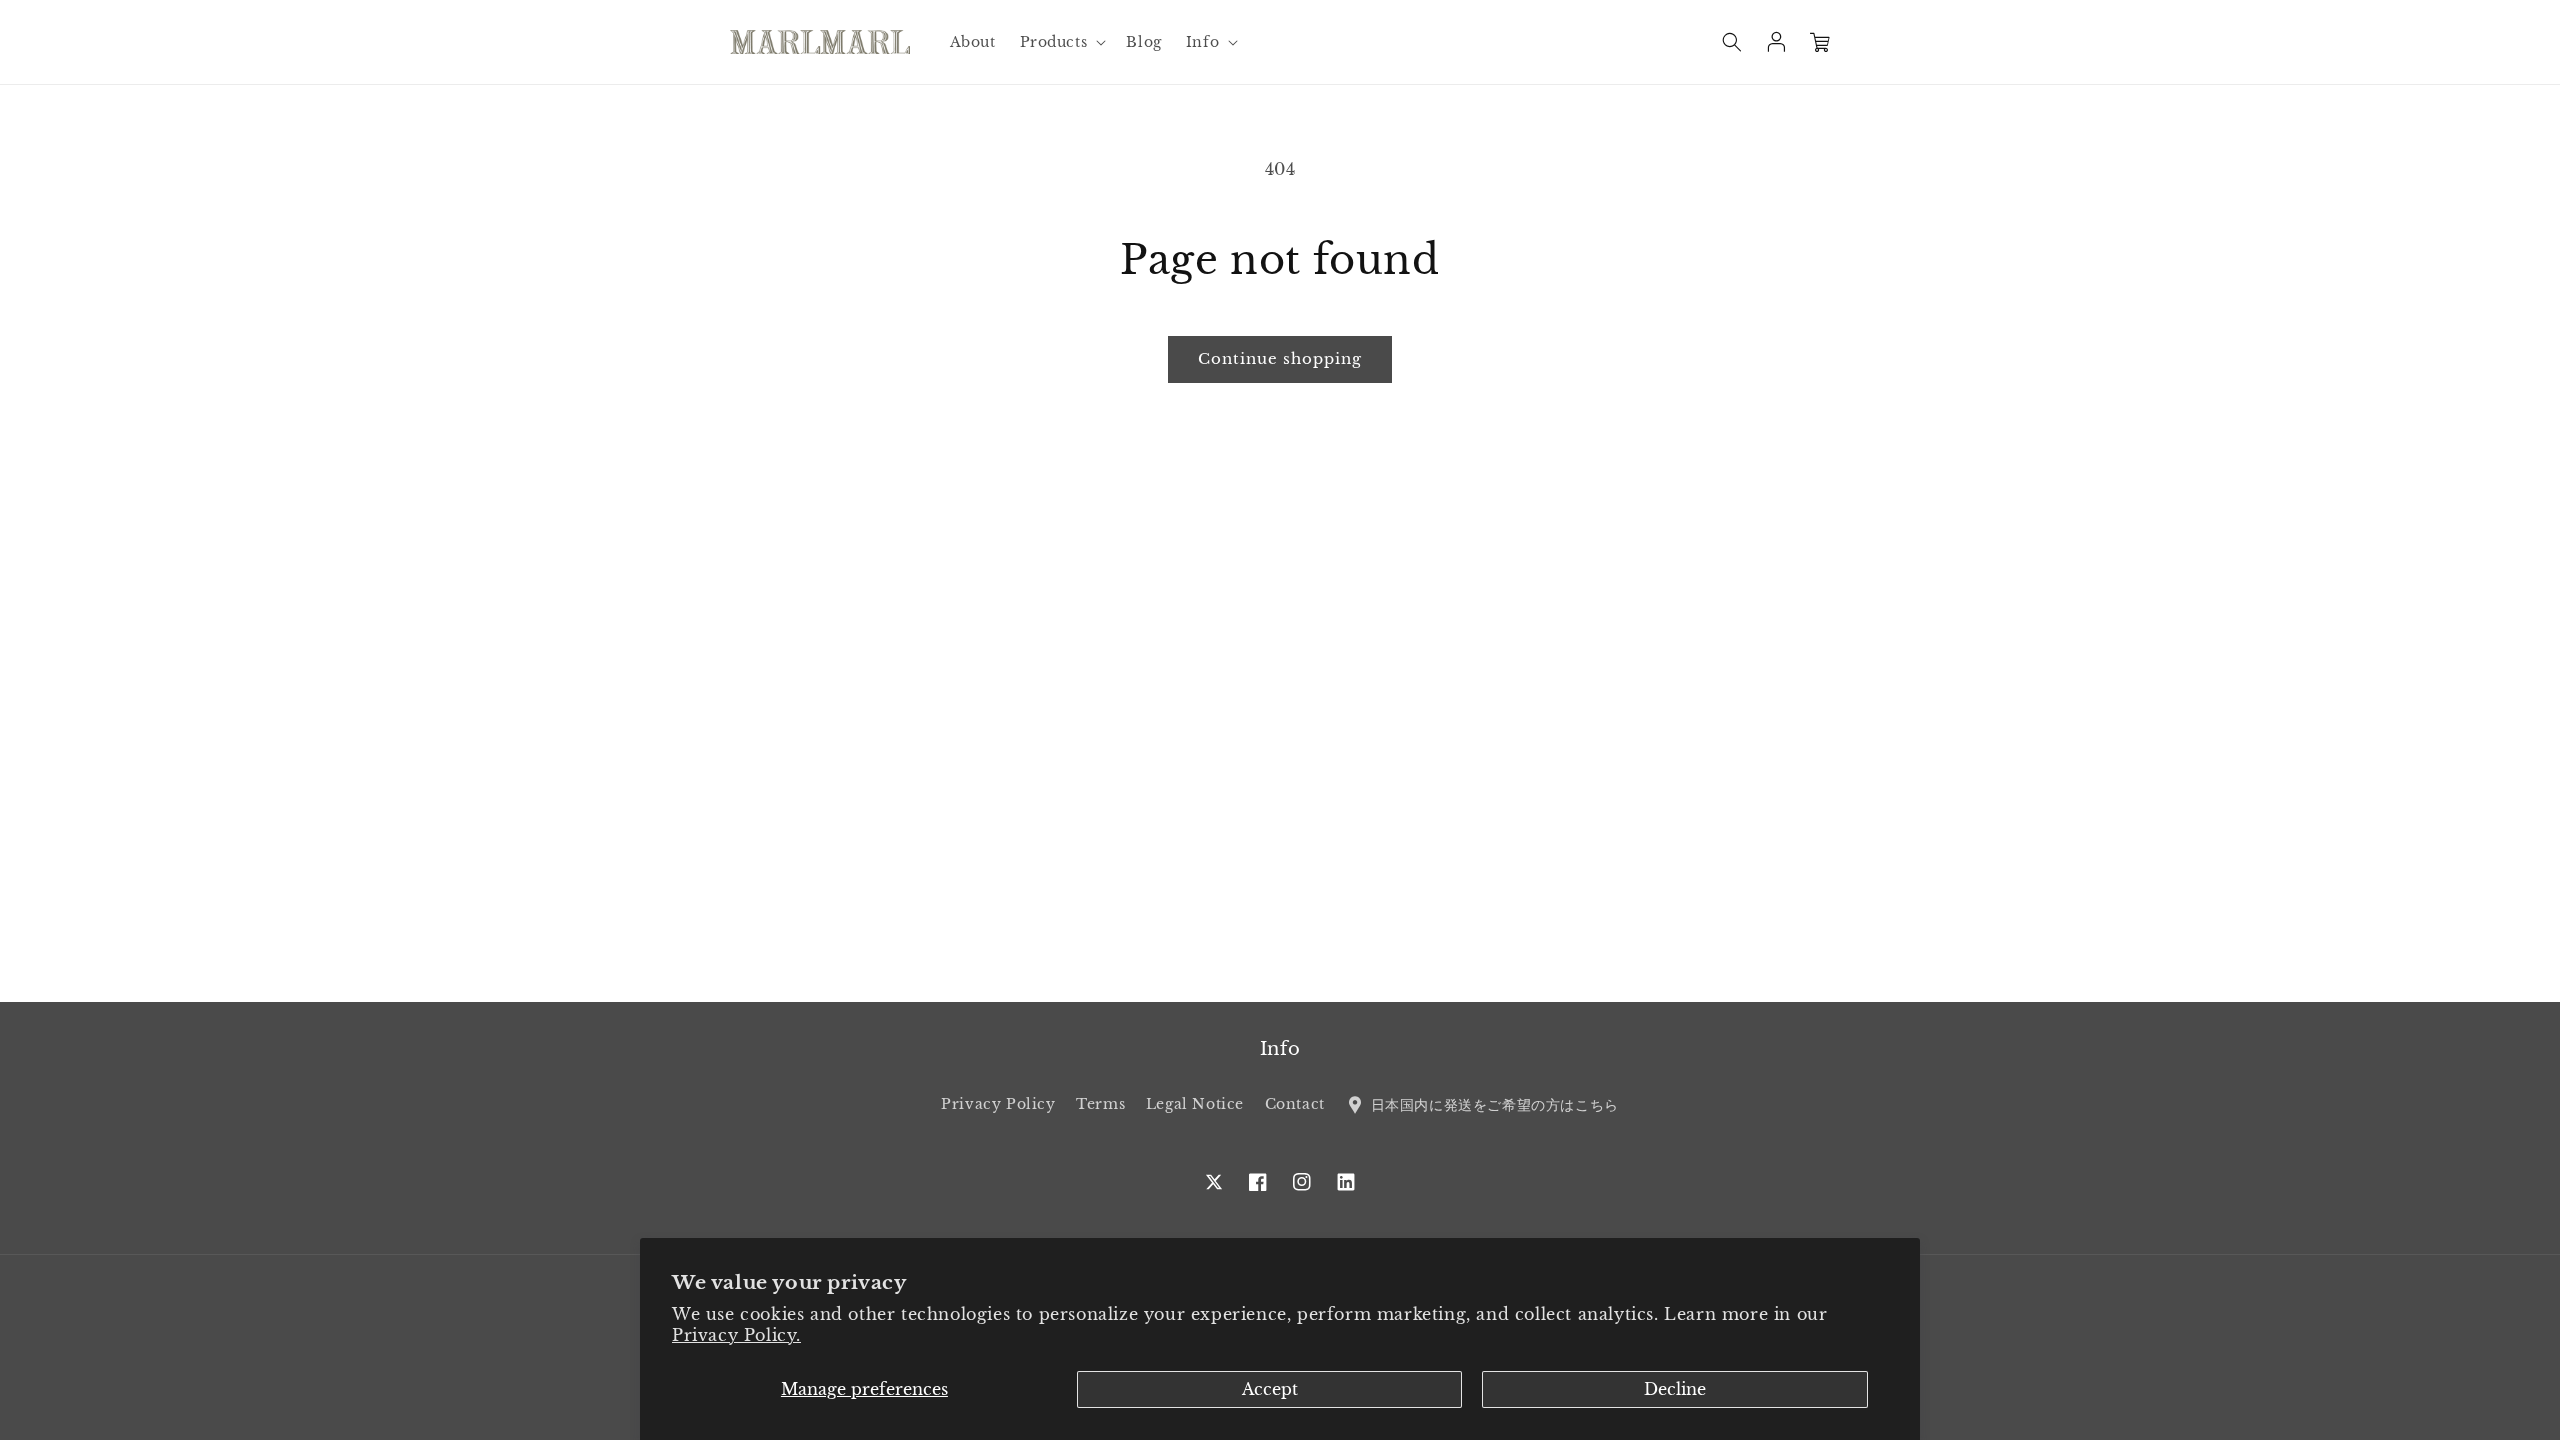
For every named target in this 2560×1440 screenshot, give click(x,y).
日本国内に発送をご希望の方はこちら (1492, 1104)
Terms (1100, 1104)
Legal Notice (1195, 1104)
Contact (1295, 1104)
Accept (1270, 1389)
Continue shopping (1280, 358)
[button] (1061, 42)
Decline (1675, 1389)
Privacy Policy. (736, 1335)
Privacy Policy (998, 1104)
